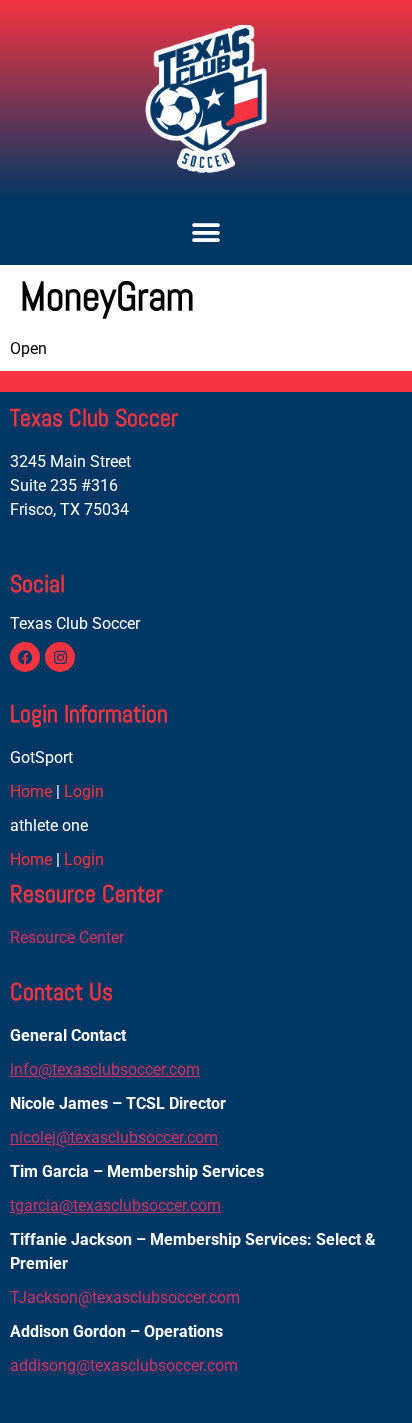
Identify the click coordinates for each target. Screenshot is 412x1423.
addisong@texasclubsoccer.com (124, 1365)
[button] (206, 232)
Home (31, 791)
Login (84, 791)
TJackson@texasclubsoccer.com (125, 1297)
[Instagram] (60, 657)
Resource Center (67, 937)
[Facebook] (25, 657)
